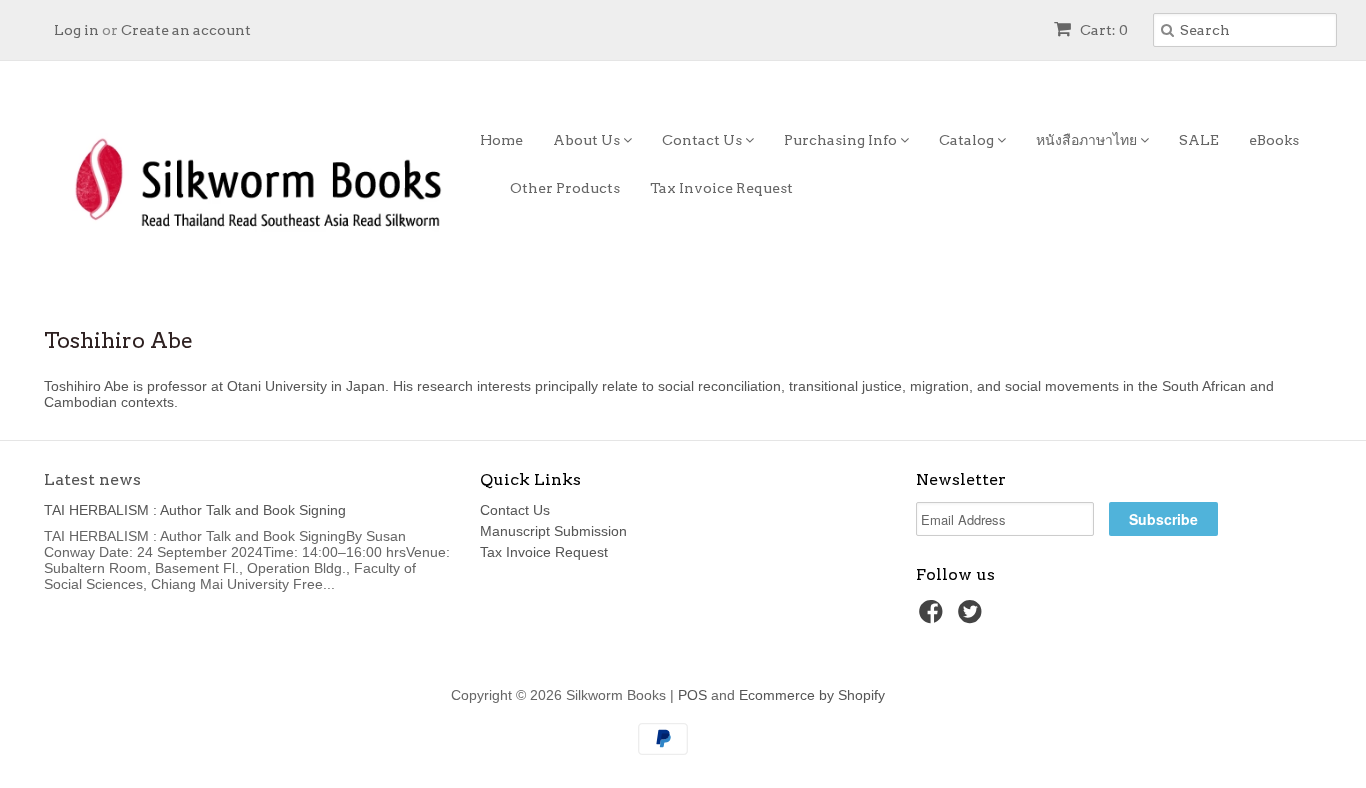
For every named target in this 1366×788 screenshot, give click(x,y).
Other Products (565, 188)
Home (501, 140)
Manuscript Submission (553, 531)
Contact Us (703, 140)
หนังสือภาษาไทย (1088, 140)
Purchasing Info (842, 140)
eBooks (1274, 140)
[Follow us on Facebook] (934, 617)
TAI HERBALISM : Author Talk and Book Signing (195, 510)
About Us (588, 140)
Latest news (92, 479)
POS (692, 695)
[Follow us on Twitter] (973, 617)
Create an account (186, 30)
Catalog (968, 140)
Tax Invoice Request (721, 188)
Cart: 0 (1102, 30)
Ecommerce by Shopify (812, 695)
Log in (76, 30)
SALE (1199, 140)
